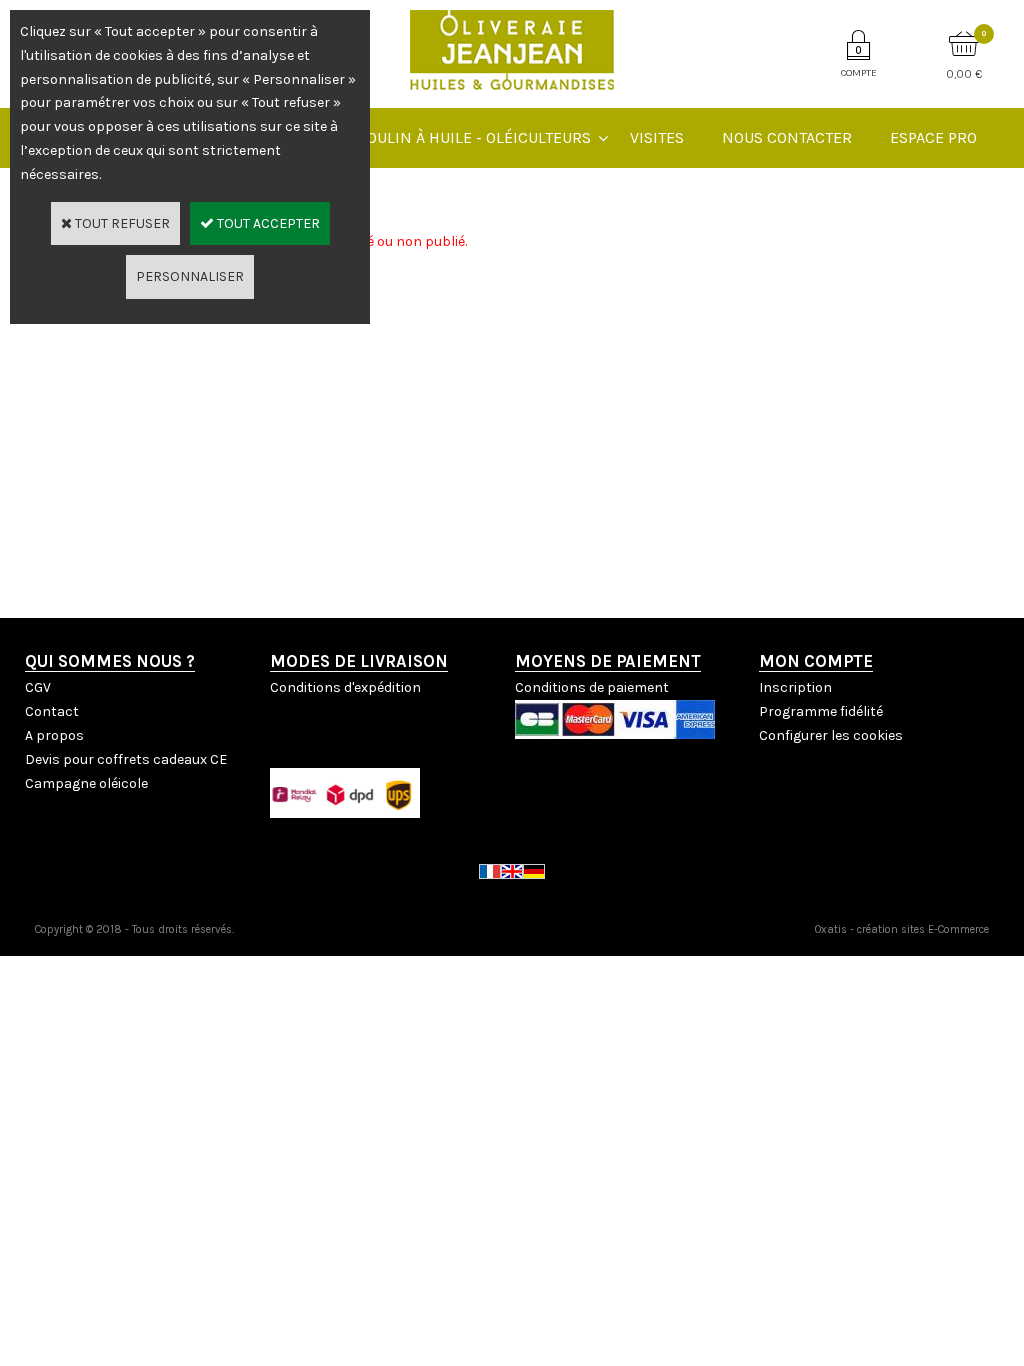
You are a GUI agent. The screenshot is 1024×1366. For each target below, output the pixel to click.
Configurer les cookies (831, 735)
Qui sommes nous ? (110, 661)
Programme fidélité (821, 711)
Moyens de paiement (608, 661)
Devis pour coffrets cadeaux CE (126, 759)
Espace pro (933, 137)
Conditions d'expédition (345, 687)
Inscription (795, 687)
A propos (54, 735)
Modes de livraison (359, 661)
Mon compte (816, 661)
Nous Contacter (787, 137)
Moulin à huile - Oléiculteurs (472, 137)
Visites (657, 137)
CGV (38, 687)
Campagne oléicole (86, 783)
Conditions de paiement (592, 687)
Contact (52, 711)
